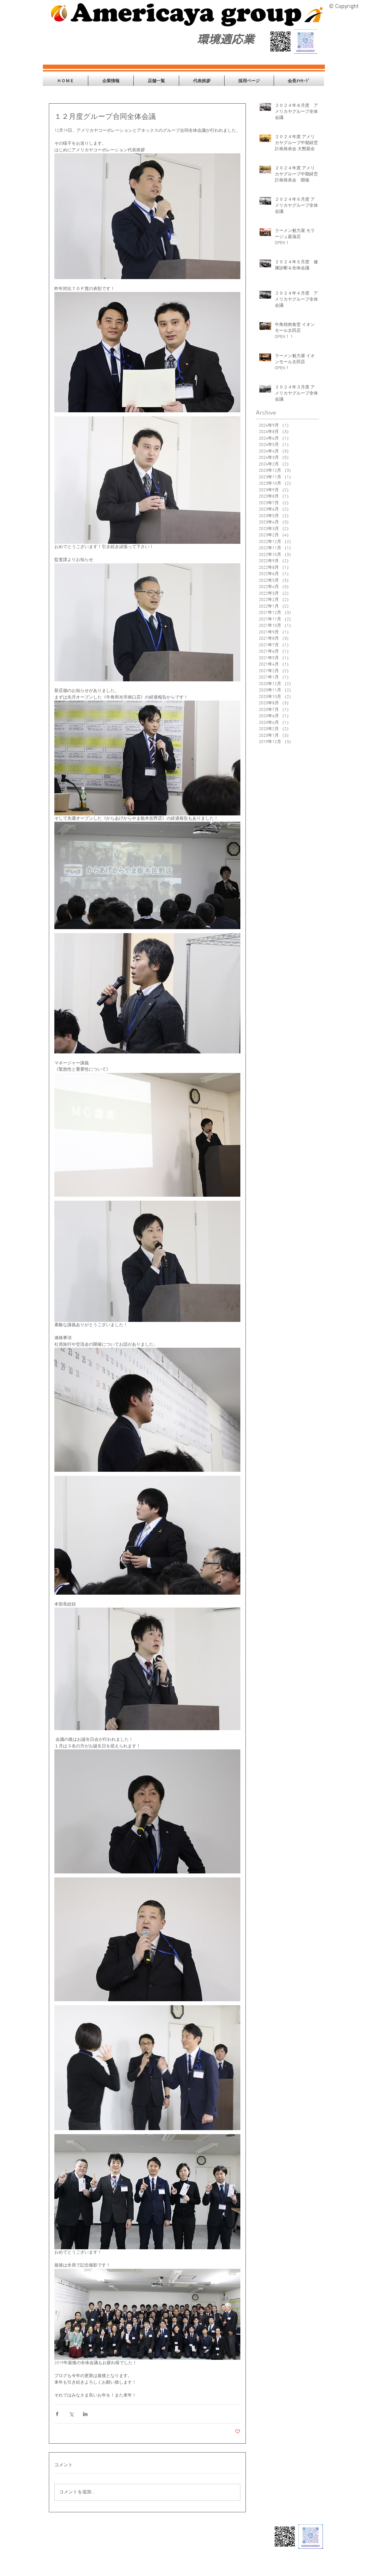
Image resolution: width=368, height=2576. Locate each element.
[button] (111, 81)
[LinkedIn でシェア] (85, 2414)
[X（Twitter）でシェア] (71, 2414)
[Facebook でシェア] (57, 2414)
